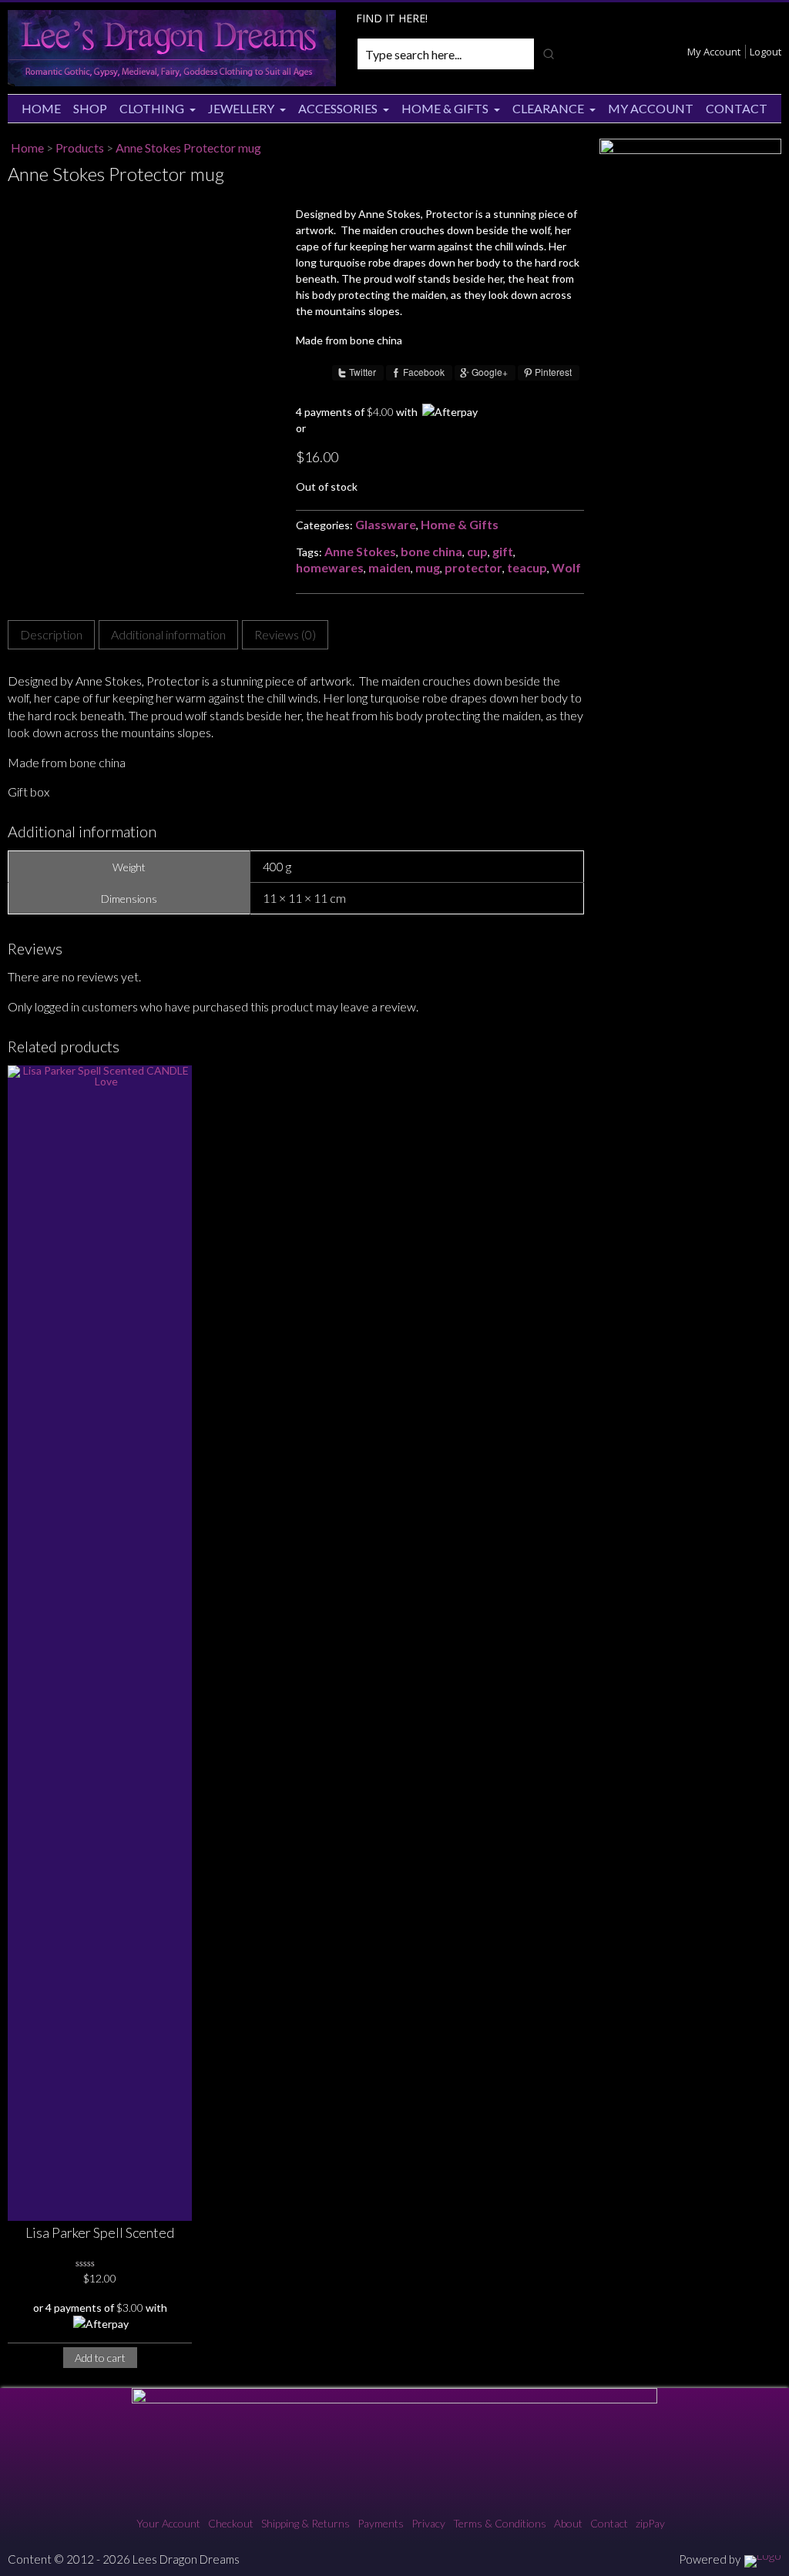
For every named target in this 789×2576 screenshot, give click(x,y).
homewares (330, 567)
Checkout (231, 2523)
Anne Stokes (360, 551)
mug (428, 567)
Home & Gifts (445, 108)
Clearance (548, 108)
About (568, 2523)
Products (80, 148)
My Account (714, 52)
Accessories (338, 108)
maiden (389, 567)
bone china (431, 551)
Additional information (168, 634)
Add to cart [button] (100, 2358)
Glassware (386, 524)
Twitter (363, 372)
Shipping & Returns (306, 2523)
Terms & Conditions (500, 2523)
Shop (90, 108)
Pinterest (553, 372)
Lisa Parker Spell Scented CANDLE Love (100, 2234)
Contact (737, 108)
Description (51, 634)
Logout (765, 52)
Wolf (566, 567)
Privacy (428, 2523)
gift (503, 551)
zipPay (650, 2523)
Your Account (168, 2523)
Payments (381, 2523)
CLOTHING (152, 108)
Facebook (424, 372)
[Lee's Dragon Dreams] (172, 82)
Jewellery (241, 108)
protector (473, 567)
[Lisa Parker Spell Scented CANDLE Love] (100, 1643)
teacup (527, 567)
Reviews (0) (285, 634)
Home (41, 108)
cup (477, 551)
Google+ (490, 372)
